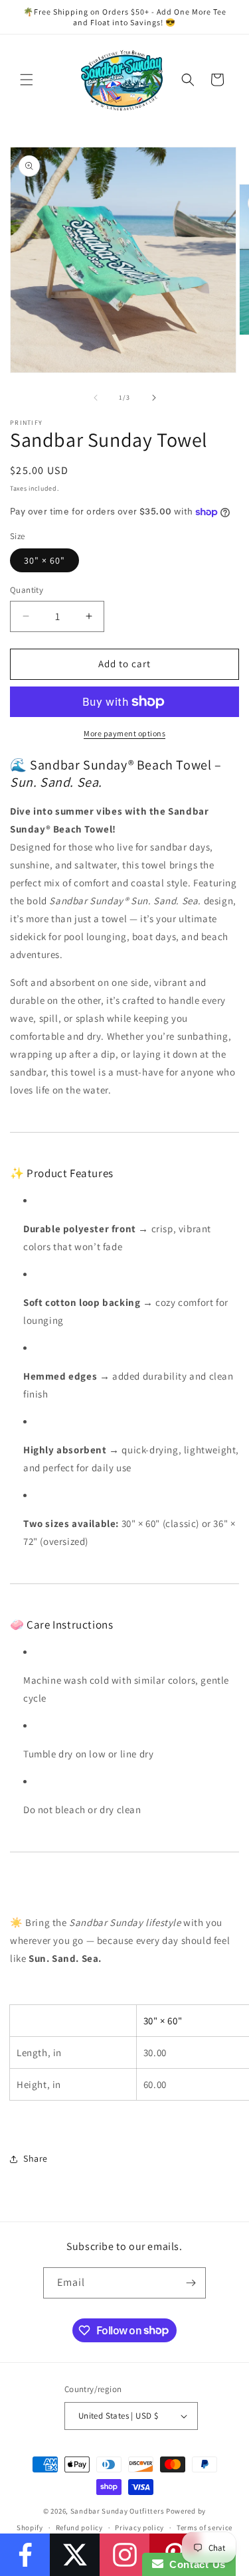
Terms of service (205, 2528)
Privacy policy (139, 2528)
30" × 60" (44, 560)
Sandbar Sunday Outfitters (118, 2511)
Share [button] (36, 2158)
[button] (27, 80)
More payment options (124, 733)
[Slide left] (96, 398)
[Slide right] (154, 398)
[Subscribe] (191, 2283)
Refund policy (79, 2528)
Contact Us (195, 2564)
